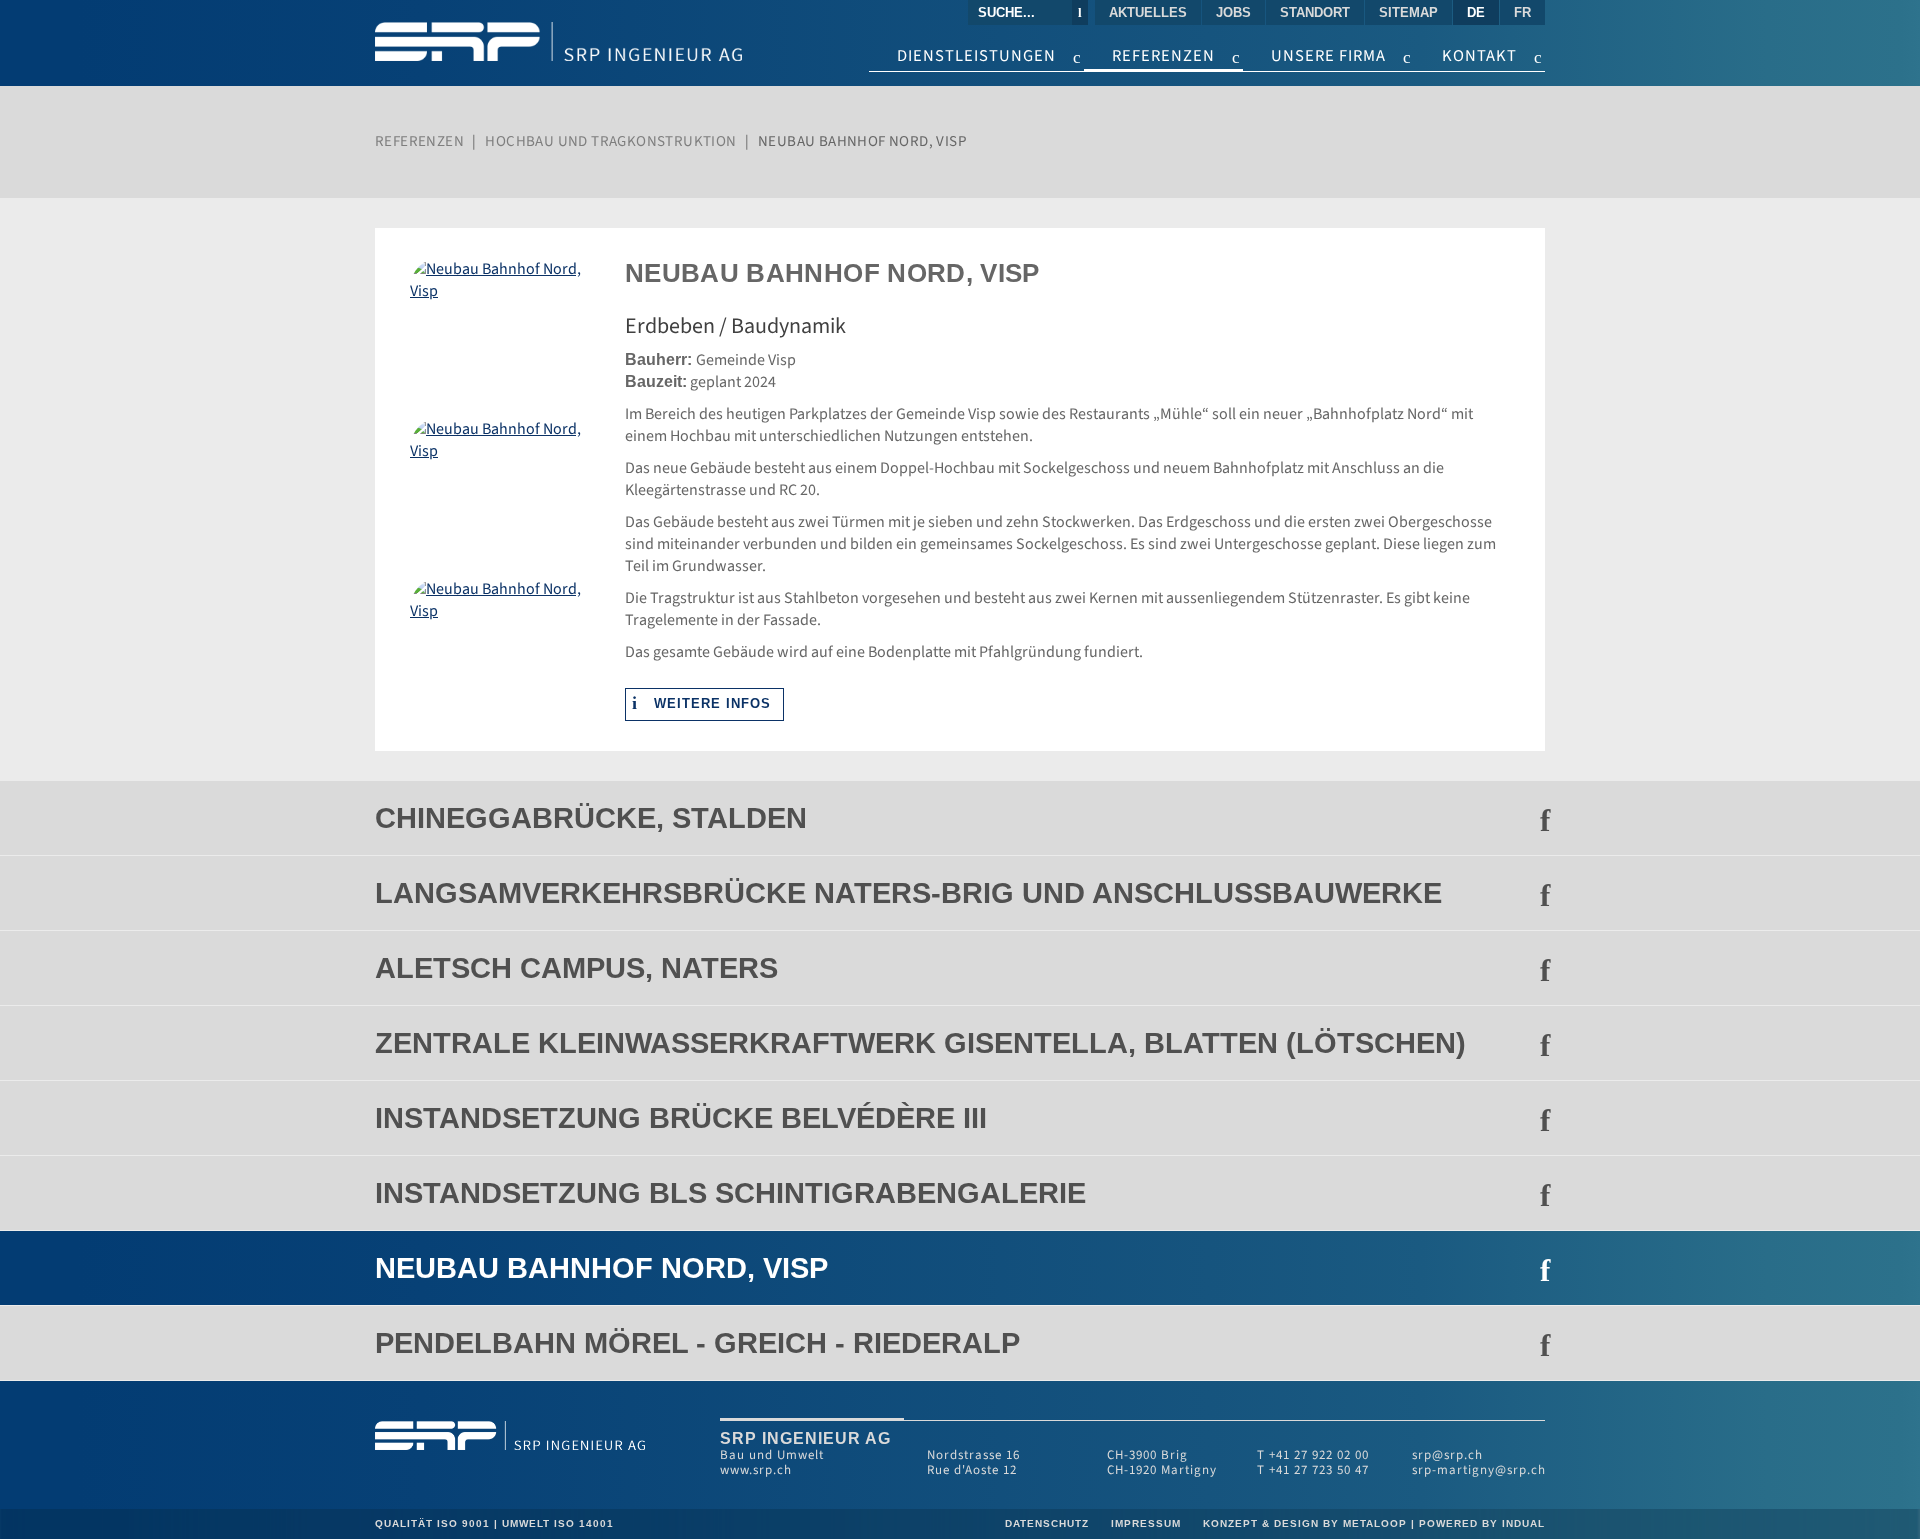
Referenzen (419, 141)
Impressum (1148, 1523)
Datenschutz (1049, 1523)
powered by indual (1482, 1523)
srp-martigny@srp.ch (1479, 1470)
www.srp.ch (756, 1470)
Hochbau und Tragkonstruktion (610, 141)
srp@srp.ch (1447, 1455)
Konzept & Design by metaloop (1305, 1523)
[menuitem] (1149, 12)
